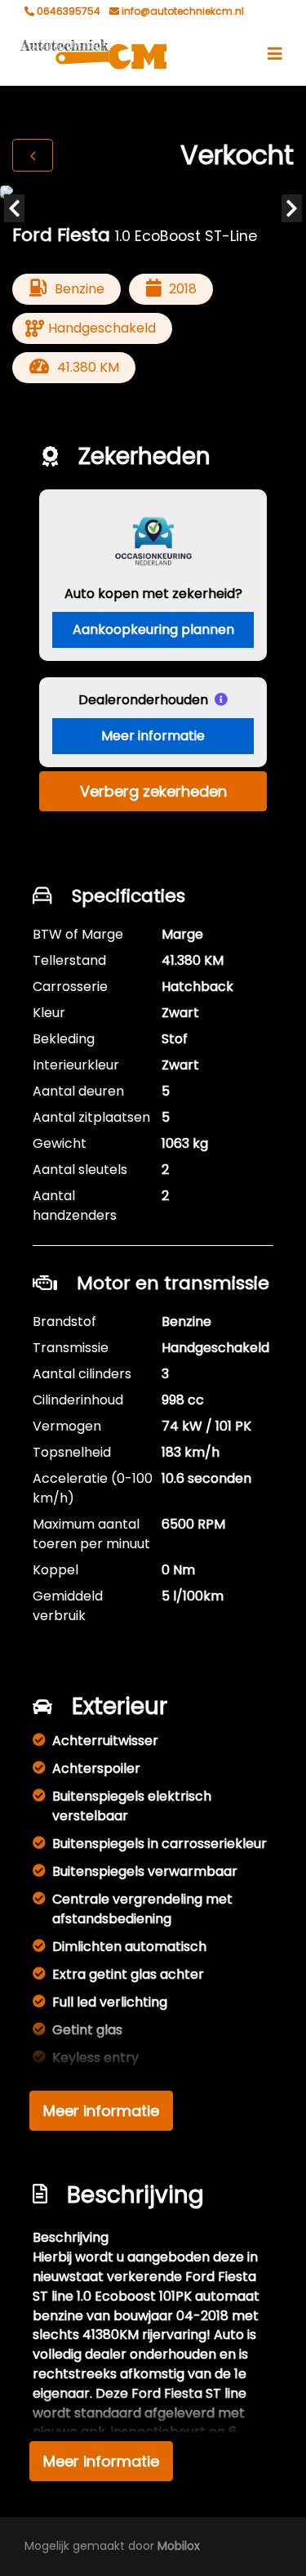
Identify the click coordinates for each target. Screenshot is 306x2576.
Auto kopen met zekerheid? (153, 594)
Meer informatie (153, 736)
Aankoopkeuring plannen (153, 629)
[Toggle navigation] (275, 54)
